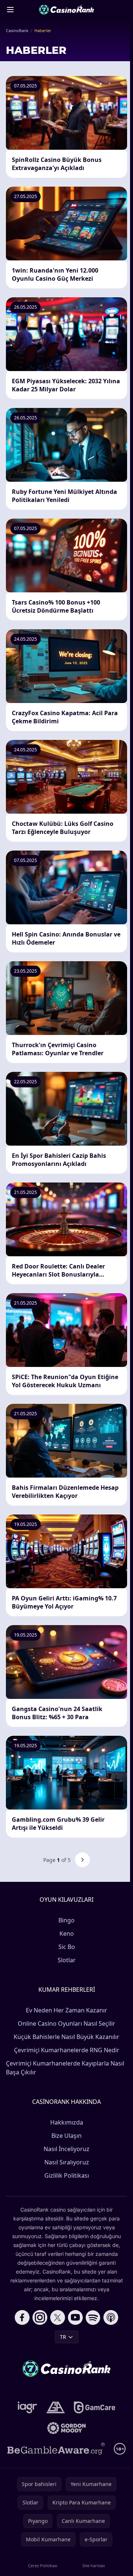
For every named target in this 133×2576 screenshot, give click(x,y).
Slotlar (67, 1960)
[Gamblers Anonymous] (56, 2407)
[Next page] (82, 1860)
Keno (67, 1933)
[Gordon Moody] (66, 2428)
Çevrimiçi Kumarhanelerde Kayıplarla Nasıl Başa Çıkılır (65, 2068)
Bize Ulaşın (66, 2136)
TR (63, 2337)
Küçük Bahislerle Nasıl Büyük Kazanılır (66, 2037)
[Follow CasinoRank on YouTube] (75, 2317)
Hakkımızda (67, 2122)
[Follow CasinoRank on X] (58, 2317)
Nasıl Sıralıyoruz (67, 2162)
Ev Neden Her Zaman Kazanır (66, 2010)
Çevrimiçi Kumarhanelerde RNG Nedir (67, 2050)
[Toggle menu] (10, 10)
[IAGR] (28, 2407)
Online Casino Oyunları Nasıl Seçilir (66, 2023)
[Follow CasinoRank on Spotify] (93, 2317)
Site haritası (94, 2565)
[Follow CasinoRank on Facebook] (22, 2317)
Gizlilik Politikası (67, 2175)
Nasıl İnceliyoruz (66, 2149)
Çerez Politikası (43, 2565)
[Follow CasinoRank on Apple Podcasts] (111, 2317)
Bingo (66, 1920)
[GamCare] (94, 2407)
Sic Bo (67, 1947)
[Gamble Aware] (56, 2449)
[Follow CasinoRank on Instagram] (40, 2317)
